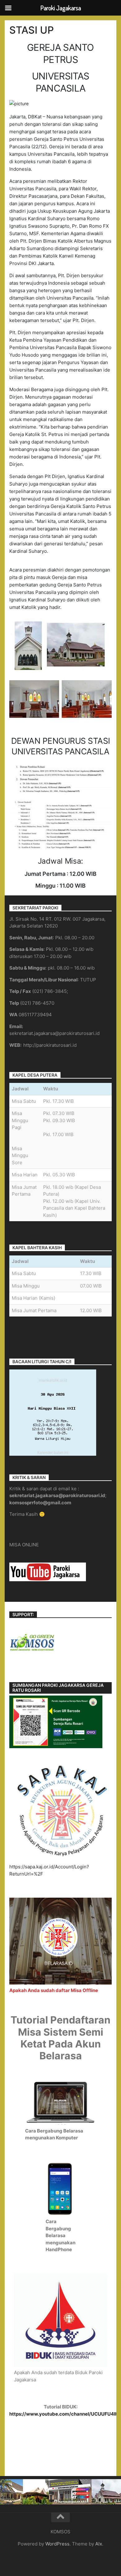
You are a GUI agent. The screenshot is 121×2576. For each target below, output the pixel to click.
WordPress (57, 2544)
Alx (99, 2544)
